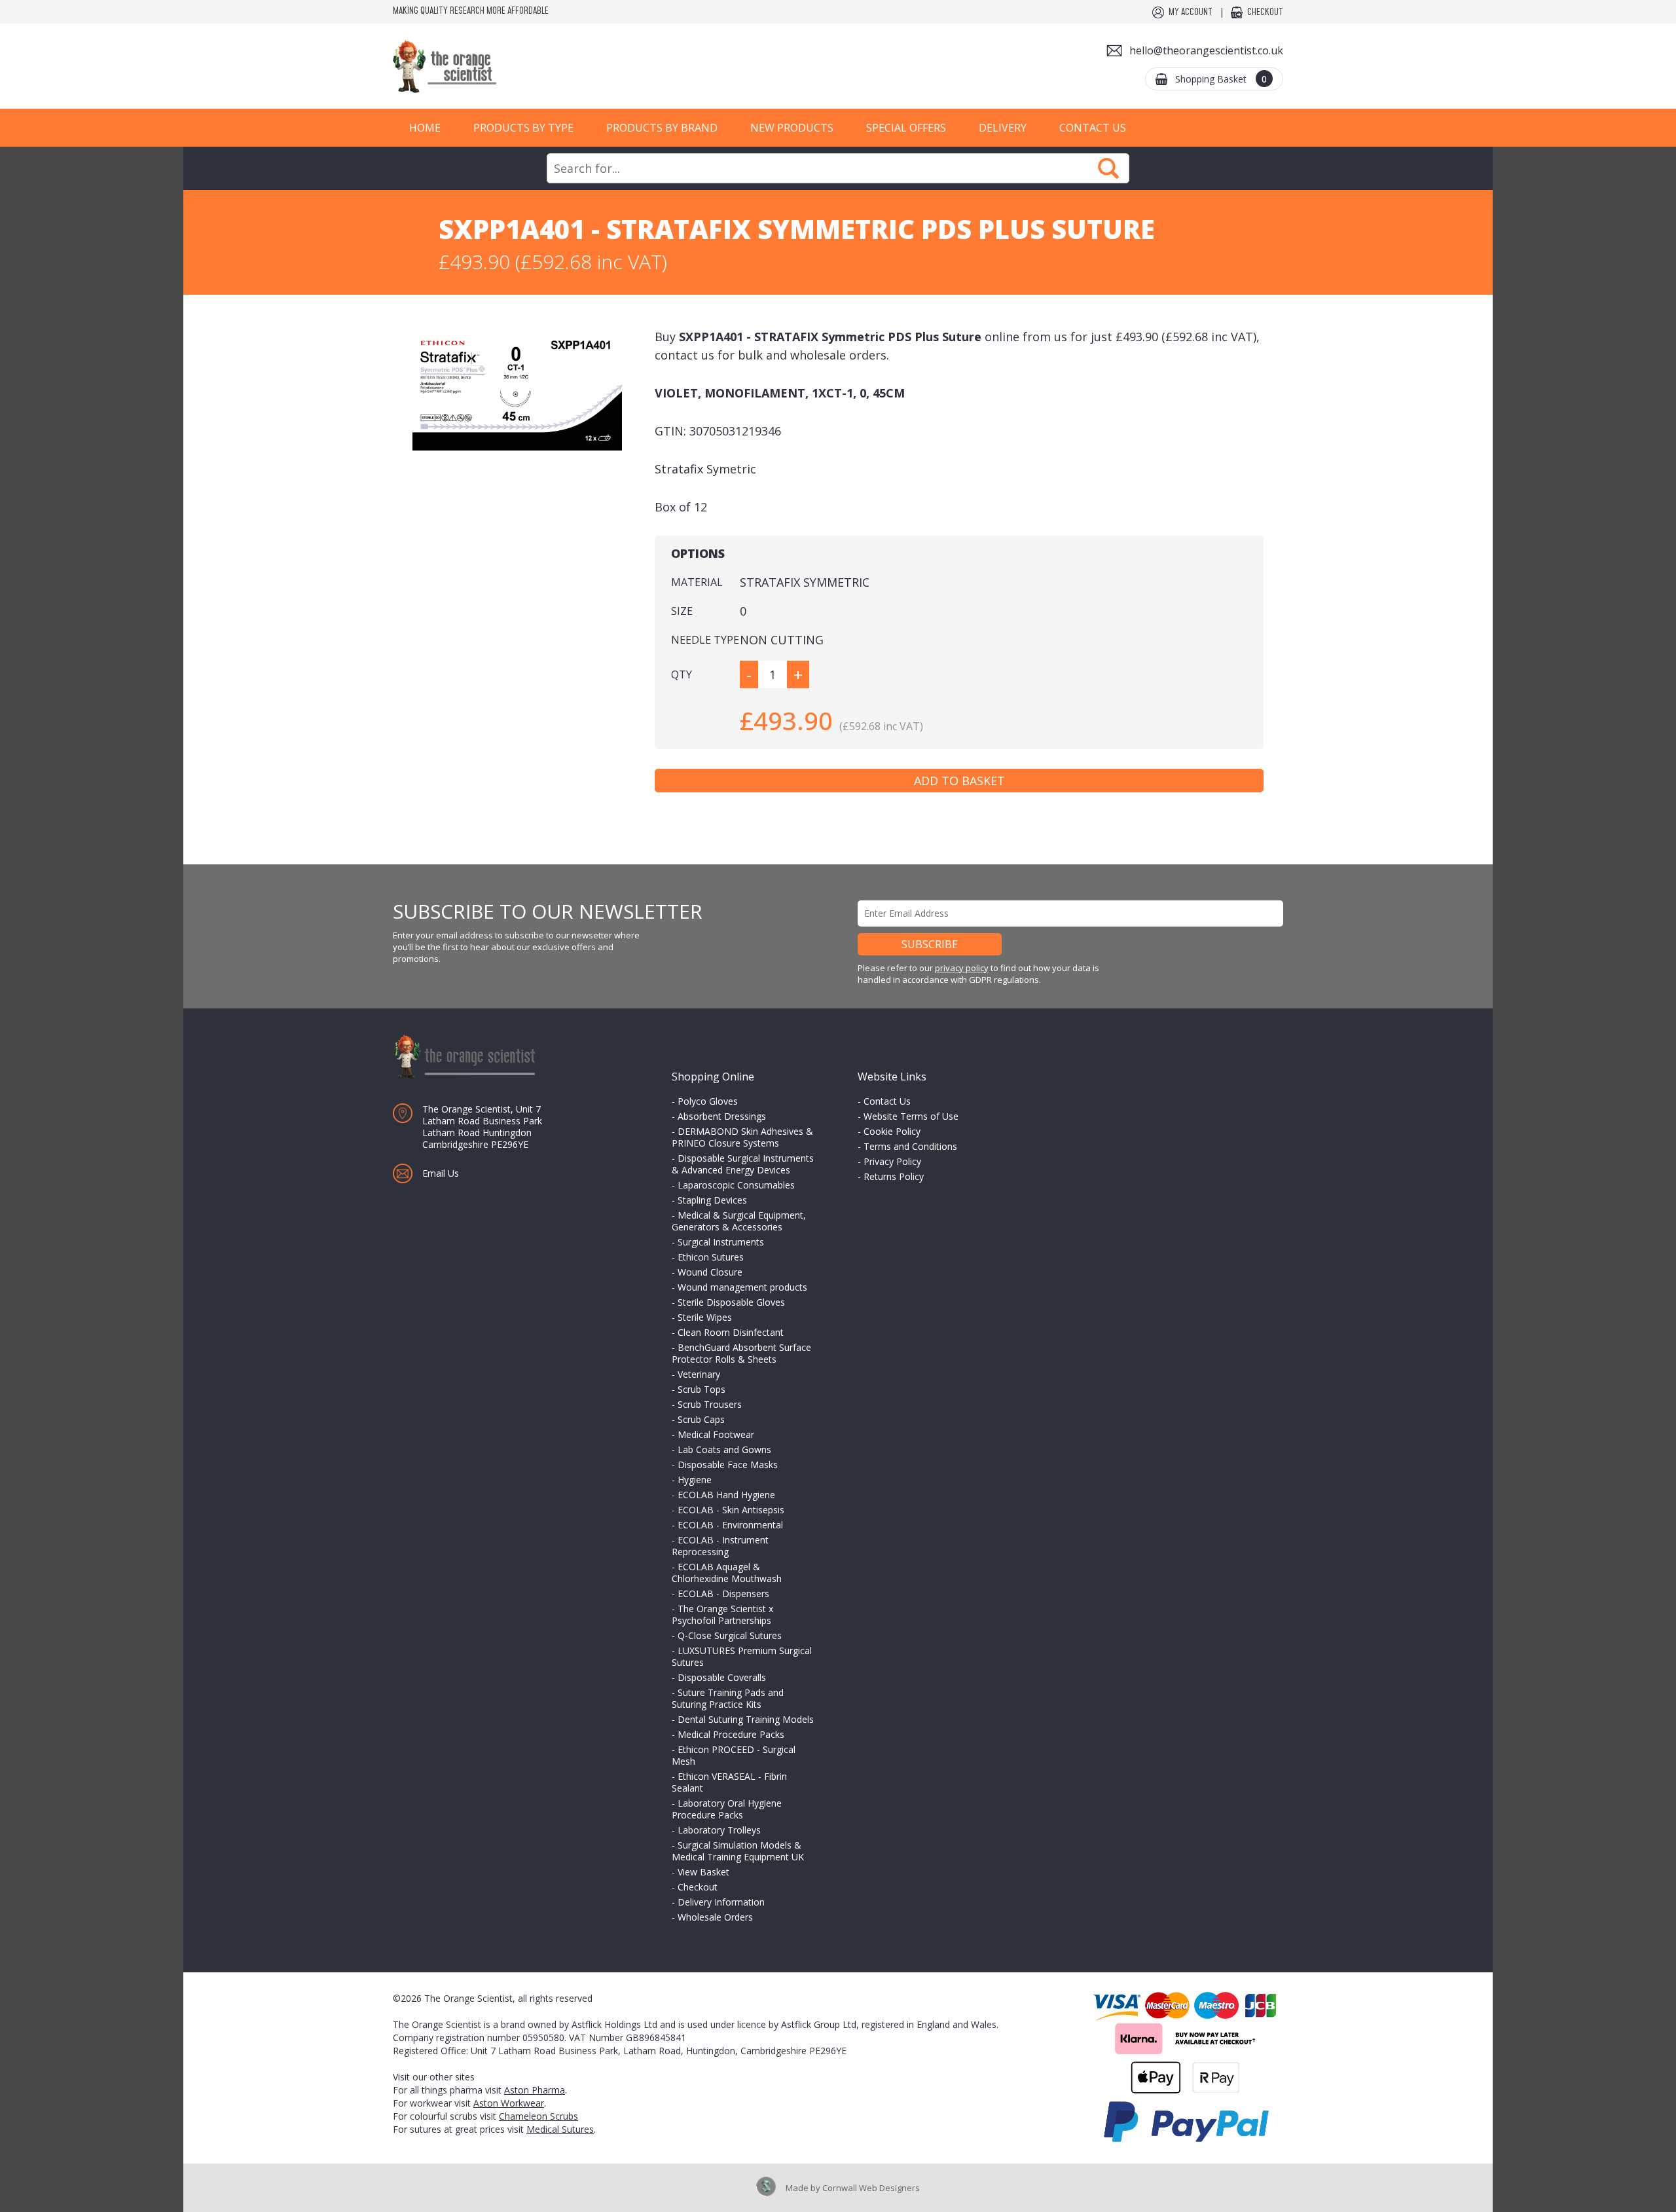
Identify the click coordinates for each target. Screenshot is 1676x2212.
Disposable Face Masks (728, 1465)
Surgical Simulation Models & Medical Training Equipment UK (738, 1851)
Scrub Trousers (710, 1404)
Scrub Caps (701, 1419)
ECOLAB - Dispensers (723, 1594)
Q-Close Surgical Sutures (730, 1635)
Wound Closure (710, 1272)
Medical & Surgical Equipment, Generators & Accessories (739, 1221)
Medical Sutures (560, 2129)
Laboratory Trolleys (719, 1830)
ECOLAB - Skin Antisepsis (731, 1510)
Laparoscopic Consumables (736, 1185)
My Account (1191, 12)
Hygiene (695, 1480)
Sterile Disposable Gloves (731, 1302)
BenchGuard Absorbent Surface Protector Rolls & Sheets (741, 1353)
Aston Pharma (535, 2090)
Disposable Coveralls (722, 1677)
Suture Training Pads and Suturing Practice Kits (728, 1698)
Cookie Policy (892, 1131)
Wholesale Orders (715, 1917)
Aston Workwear (509, 2103)
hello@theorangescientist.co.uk (1206, 50)
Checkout (1265, 12)
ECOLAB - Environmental (730, 1525)
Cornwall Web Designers (871, 2188)
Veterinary (699, 1374)
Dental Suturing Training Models (746, 1719)
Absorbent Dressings (722, 1116)
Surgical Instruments (721, 1242)
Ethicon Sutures (711, 1257)
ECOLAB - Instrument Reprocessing (720, 1546)
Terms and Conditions (910, 1146)
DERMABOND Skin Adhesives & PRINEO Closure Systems (742, 1137)
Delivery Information (721, 1902)
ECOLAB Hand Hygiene (726, 1495)
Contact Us (1093, 128)
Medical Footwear (716, 1434)
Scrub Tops (701, 1389)
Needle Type (705, 640)
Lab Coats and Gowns (724, 1449)
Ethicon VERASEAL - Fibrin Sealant (729, 1782)
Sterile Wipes (705, 1317)
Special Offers (906, 128)
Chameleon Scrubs (538, 2116)
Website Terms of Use (911, 1116)
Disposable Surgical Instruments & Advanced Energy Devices (743, 1164)
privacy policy (962, 968)
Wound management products (742, 1287)
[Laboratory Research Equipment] (484, 66)
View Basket (703, 1872)
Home (425, 128)
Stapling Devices (712, 1200)
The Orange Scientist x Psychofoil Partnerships (722, 1614)
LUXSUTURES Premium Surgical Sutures (742, 1656)
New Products (792, 128)
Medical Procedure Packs (731, 1734)
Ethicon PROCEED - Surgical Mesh (734, 1755)
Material (697, 582)
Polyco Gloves (708, 1101)
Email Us (441, 1173)
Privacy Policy (892, 1161)
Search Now (1108, 168)
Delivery (1003, 128)
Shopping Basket (1221, 79)
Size (682, 611)
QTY (682, 674)
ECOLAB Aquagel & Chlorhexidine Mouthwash (727, 1573)
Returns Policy (894, 1176)
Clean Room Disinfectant (731, 1332)
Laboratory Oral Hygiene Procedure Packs (727, 1809)
